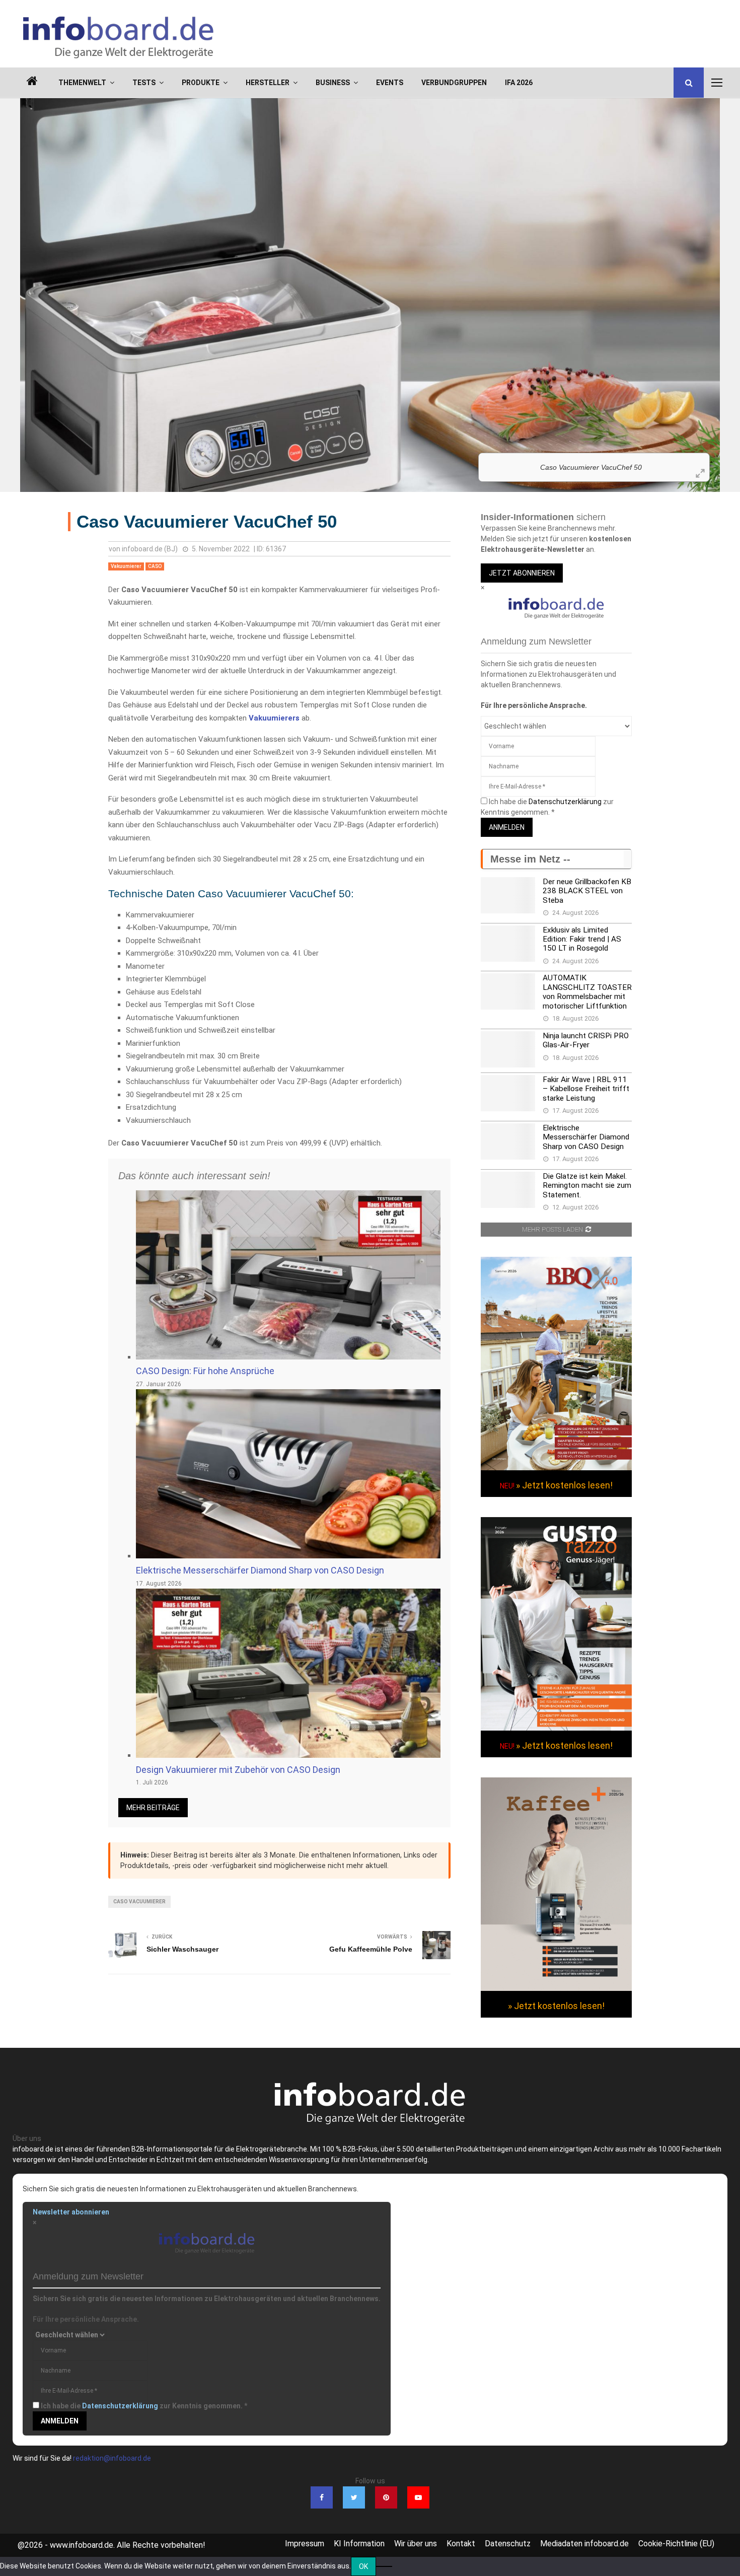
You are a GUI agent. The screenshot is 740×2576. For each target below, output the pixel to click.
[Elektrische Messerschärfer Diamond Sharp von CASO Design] (508, 1141)
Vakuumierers (274, 718)
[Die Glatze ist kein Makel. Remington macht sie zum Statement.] (508, 1190)
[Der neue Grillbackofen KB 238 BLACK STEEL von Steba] (508, 895)
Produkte (201, 83)
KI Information (359, 2544)
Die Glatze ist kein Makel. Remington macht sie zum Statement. (587, 1186)
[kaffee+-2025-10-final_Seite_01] (556, 1988)
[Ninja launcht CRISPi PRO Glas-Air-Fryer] (508, 1049)
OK (363, 2566)
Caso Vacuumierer (139, 1902)
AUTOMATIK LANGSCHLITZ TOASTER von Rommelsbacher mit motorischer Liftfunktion (587, 992)
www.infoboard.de (82, 2545)
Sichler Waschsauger (182, 1949)
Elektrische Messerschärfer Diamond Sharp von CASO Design (260, 1570)
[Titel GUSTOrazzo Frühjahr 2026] (556, 1728)
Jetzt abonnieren (522, 573)
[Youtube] (418, 2497)
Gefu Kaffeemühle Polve (371, 1949)
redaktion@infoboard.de (112, 2458)
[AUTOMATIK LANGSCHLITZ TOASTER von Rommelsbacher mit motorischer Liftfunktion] (508, 991)
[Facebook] (322, 2497)
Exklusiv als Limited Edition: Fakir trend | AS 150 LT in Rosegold (582, 939)
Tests (144, 83)
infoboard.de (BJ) (150, 549)
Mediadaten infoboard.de (584, 2544)
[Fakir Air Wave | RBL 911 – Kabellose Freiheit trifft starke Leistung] (508, 1093)
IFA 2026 (519, 83)
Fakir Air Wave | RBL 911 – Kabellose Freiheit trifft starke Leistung (586, 1089)
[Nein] (384, 2566)
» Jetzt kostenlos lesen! (564, 1485)
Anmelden (507, 827)
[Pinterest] (386, 2497)
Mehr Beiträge (153, 1808)
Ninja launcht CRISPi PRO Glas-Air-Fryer (586, 1040)
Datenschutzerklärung (565, 802)
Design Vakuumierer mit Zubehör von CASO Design (238, 1770)
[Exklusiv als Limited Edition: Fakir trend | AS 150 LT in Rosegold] (508, 944)
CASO (155, 566)
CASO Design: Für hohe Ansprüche (205, 1371)
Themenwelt (82, 83)
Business (333, 83)
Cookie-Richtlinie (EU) (676, 2544)
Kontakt (461, 2544)
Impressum (305, 2544)
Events (390, 83)
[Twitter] (354, 2497)
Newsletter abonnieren (71, 2212)
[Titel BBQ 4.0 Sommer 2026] (556, 1468)
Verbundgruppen (454, 83)
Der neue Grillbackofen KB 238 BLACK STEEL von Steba (587, 891)
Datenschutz (508, 2544)
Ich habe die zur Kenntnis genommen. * (144, 2406)
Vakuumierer (126, 566)
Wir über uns (416, 2544)
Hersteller (268, 83)
